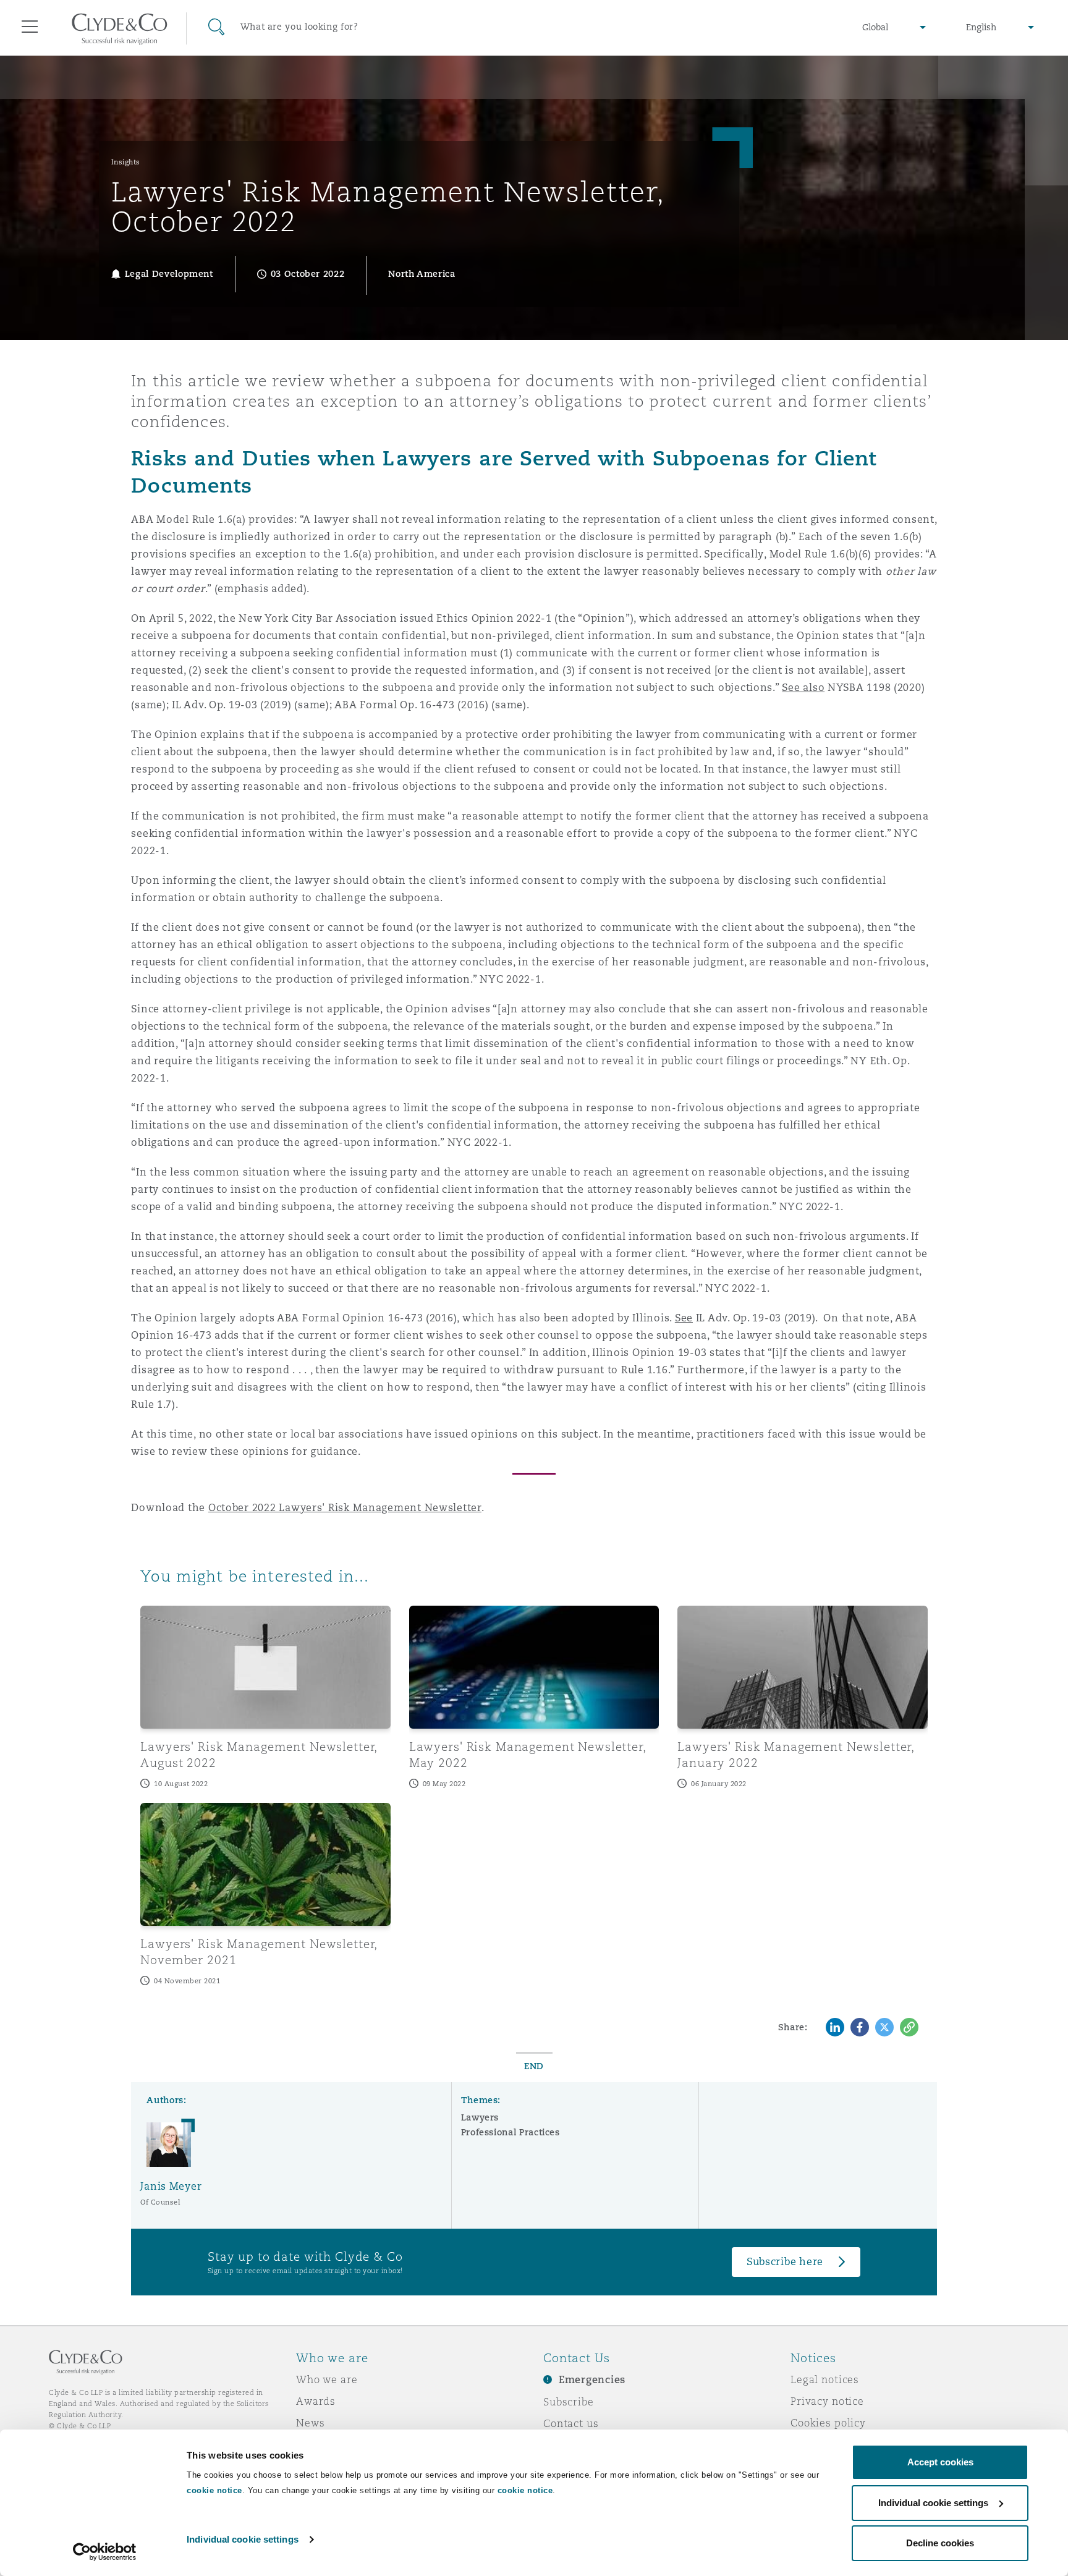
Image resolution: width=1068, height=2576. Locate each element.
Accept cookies (940, 2462)
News (310, 2423)
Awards (316, 2401)
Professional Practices (511, 2132)
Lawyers (480, 2117)
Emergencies (592, 2380)
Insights (126, 162)
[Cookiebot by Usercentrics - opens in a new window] (105, 2552)
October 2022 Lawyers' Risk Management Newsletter (345, 1508)
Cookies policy (828, 2423)
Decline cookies (940, 2543)
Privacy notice (827, 2401)
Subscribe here (785, 2262)
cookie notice (214, 2490)
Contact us (571, 2423)
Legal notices (825, 2379)
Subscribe (569, 2402)
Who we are (327, 2379)
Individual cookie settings (243, 2539)
